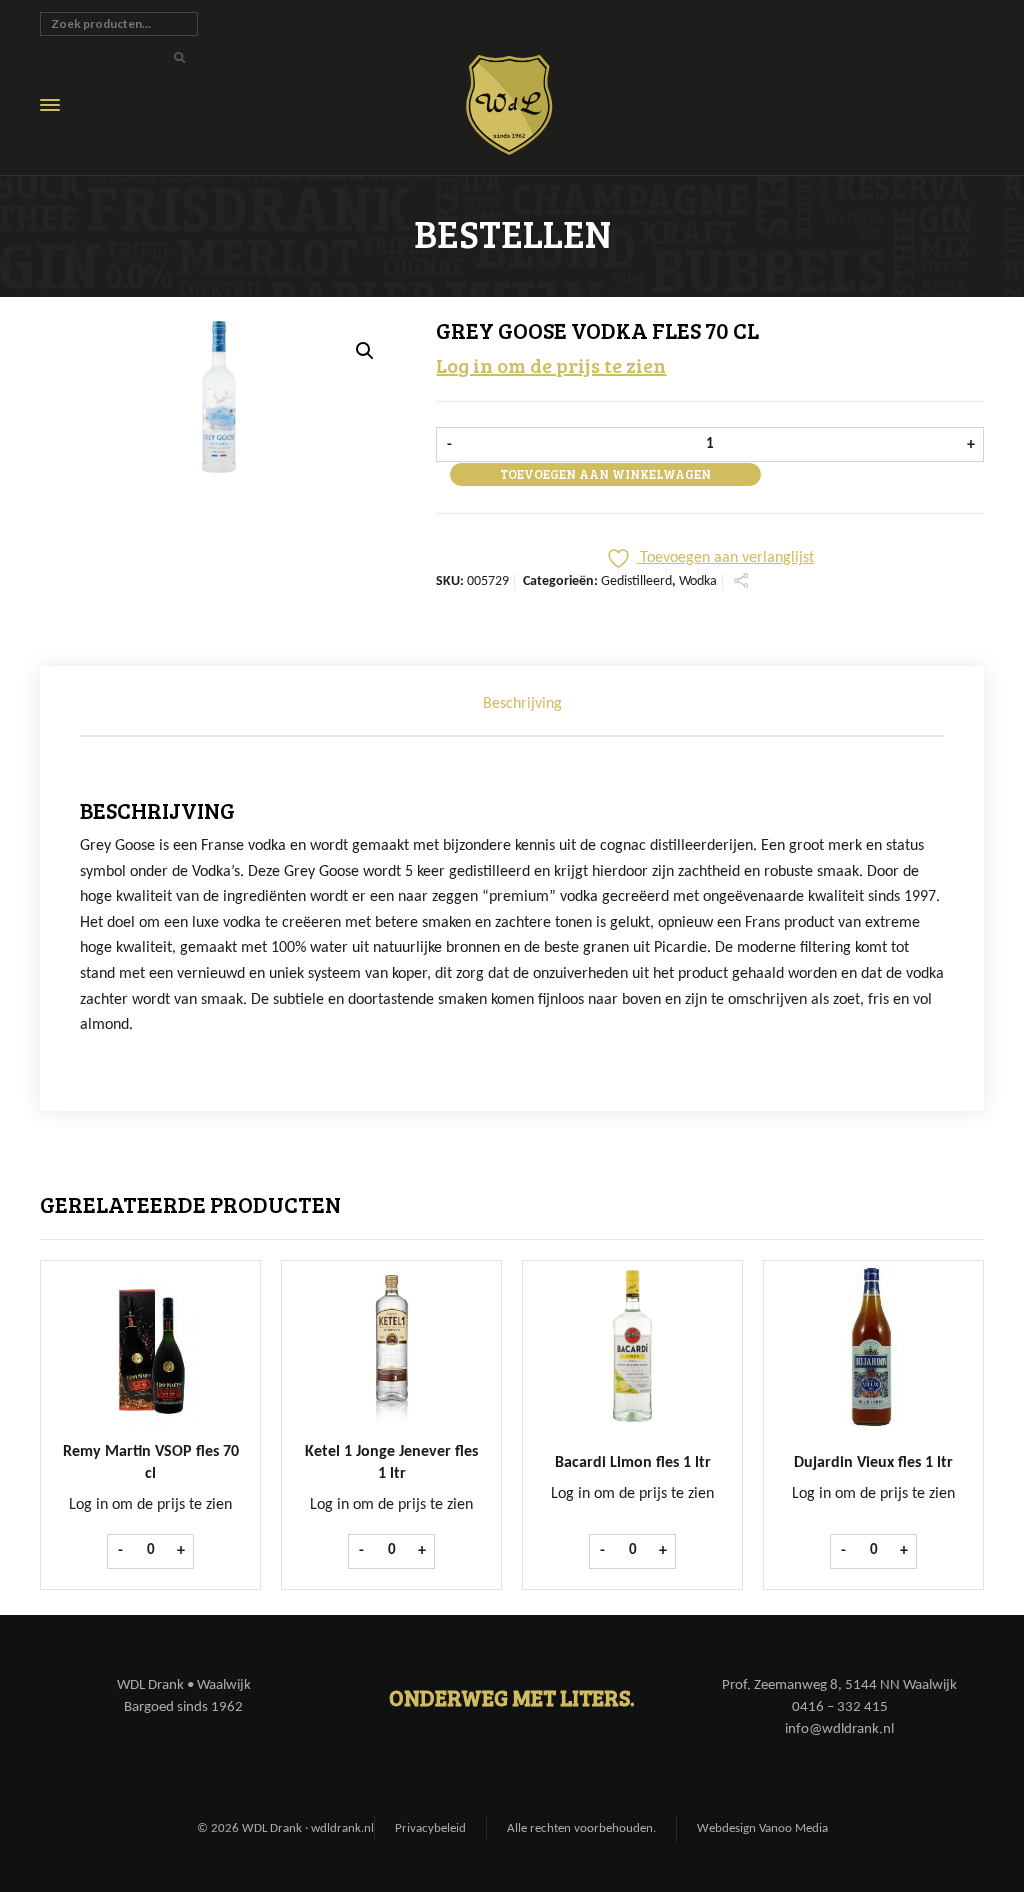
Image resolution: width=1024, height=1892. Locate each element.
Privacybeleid (430, 1828)
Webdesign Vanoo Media (762, 1828)
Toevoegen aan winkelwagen (605, 474)
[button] (365, 351)
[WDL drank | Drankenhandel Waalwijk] (524, 105)
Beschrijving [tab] (522, 704)
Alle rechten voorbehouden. (581, 1828)
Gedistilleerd (636, 581)
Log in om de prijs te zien (551, 365)
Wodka (698, 581)
